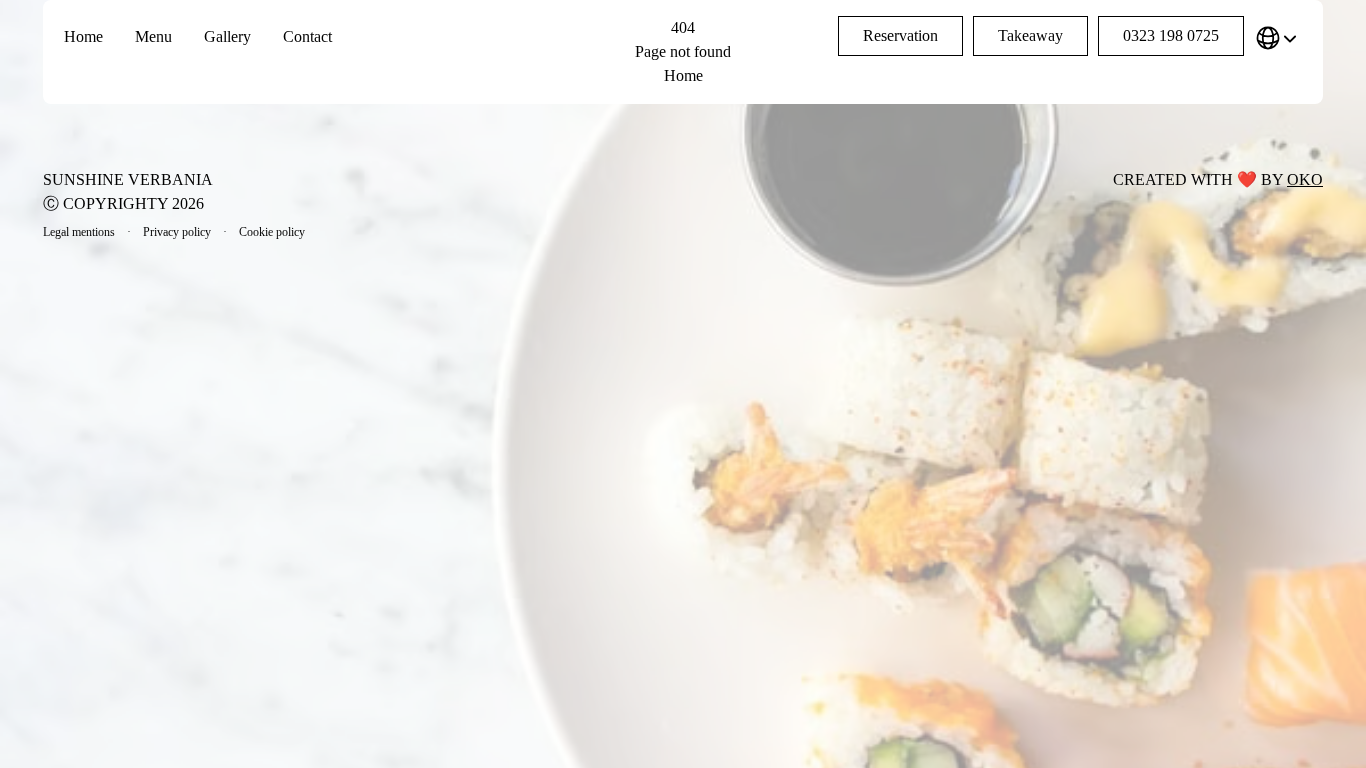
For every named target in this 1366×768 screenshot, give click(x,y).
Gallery (227, 36)
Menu (153, 36)
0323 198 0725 (1171, 35)
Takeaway (1030, 35)
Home (83, 36)
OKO (1305, 179)
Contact (307, 36)
